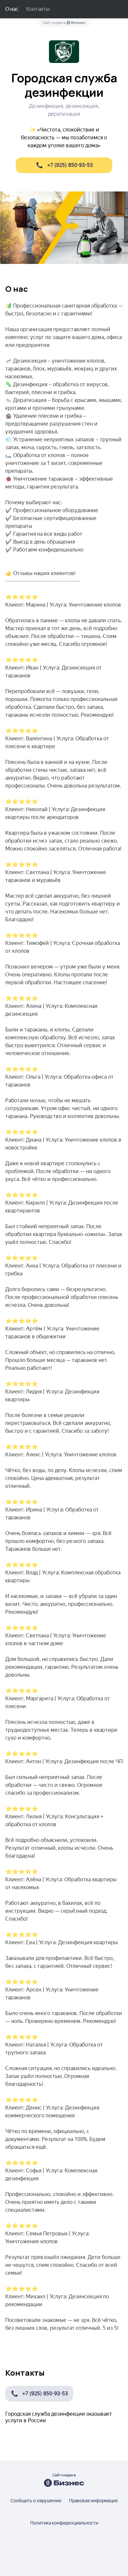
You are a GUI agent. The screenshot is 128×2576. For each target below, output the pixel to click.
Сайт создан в (54, 23)
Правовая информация (93, 2501)
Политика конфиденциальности (64, 2523)
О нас (12, 9)
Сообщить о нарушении (36, 2501)
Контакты (38, 9)
